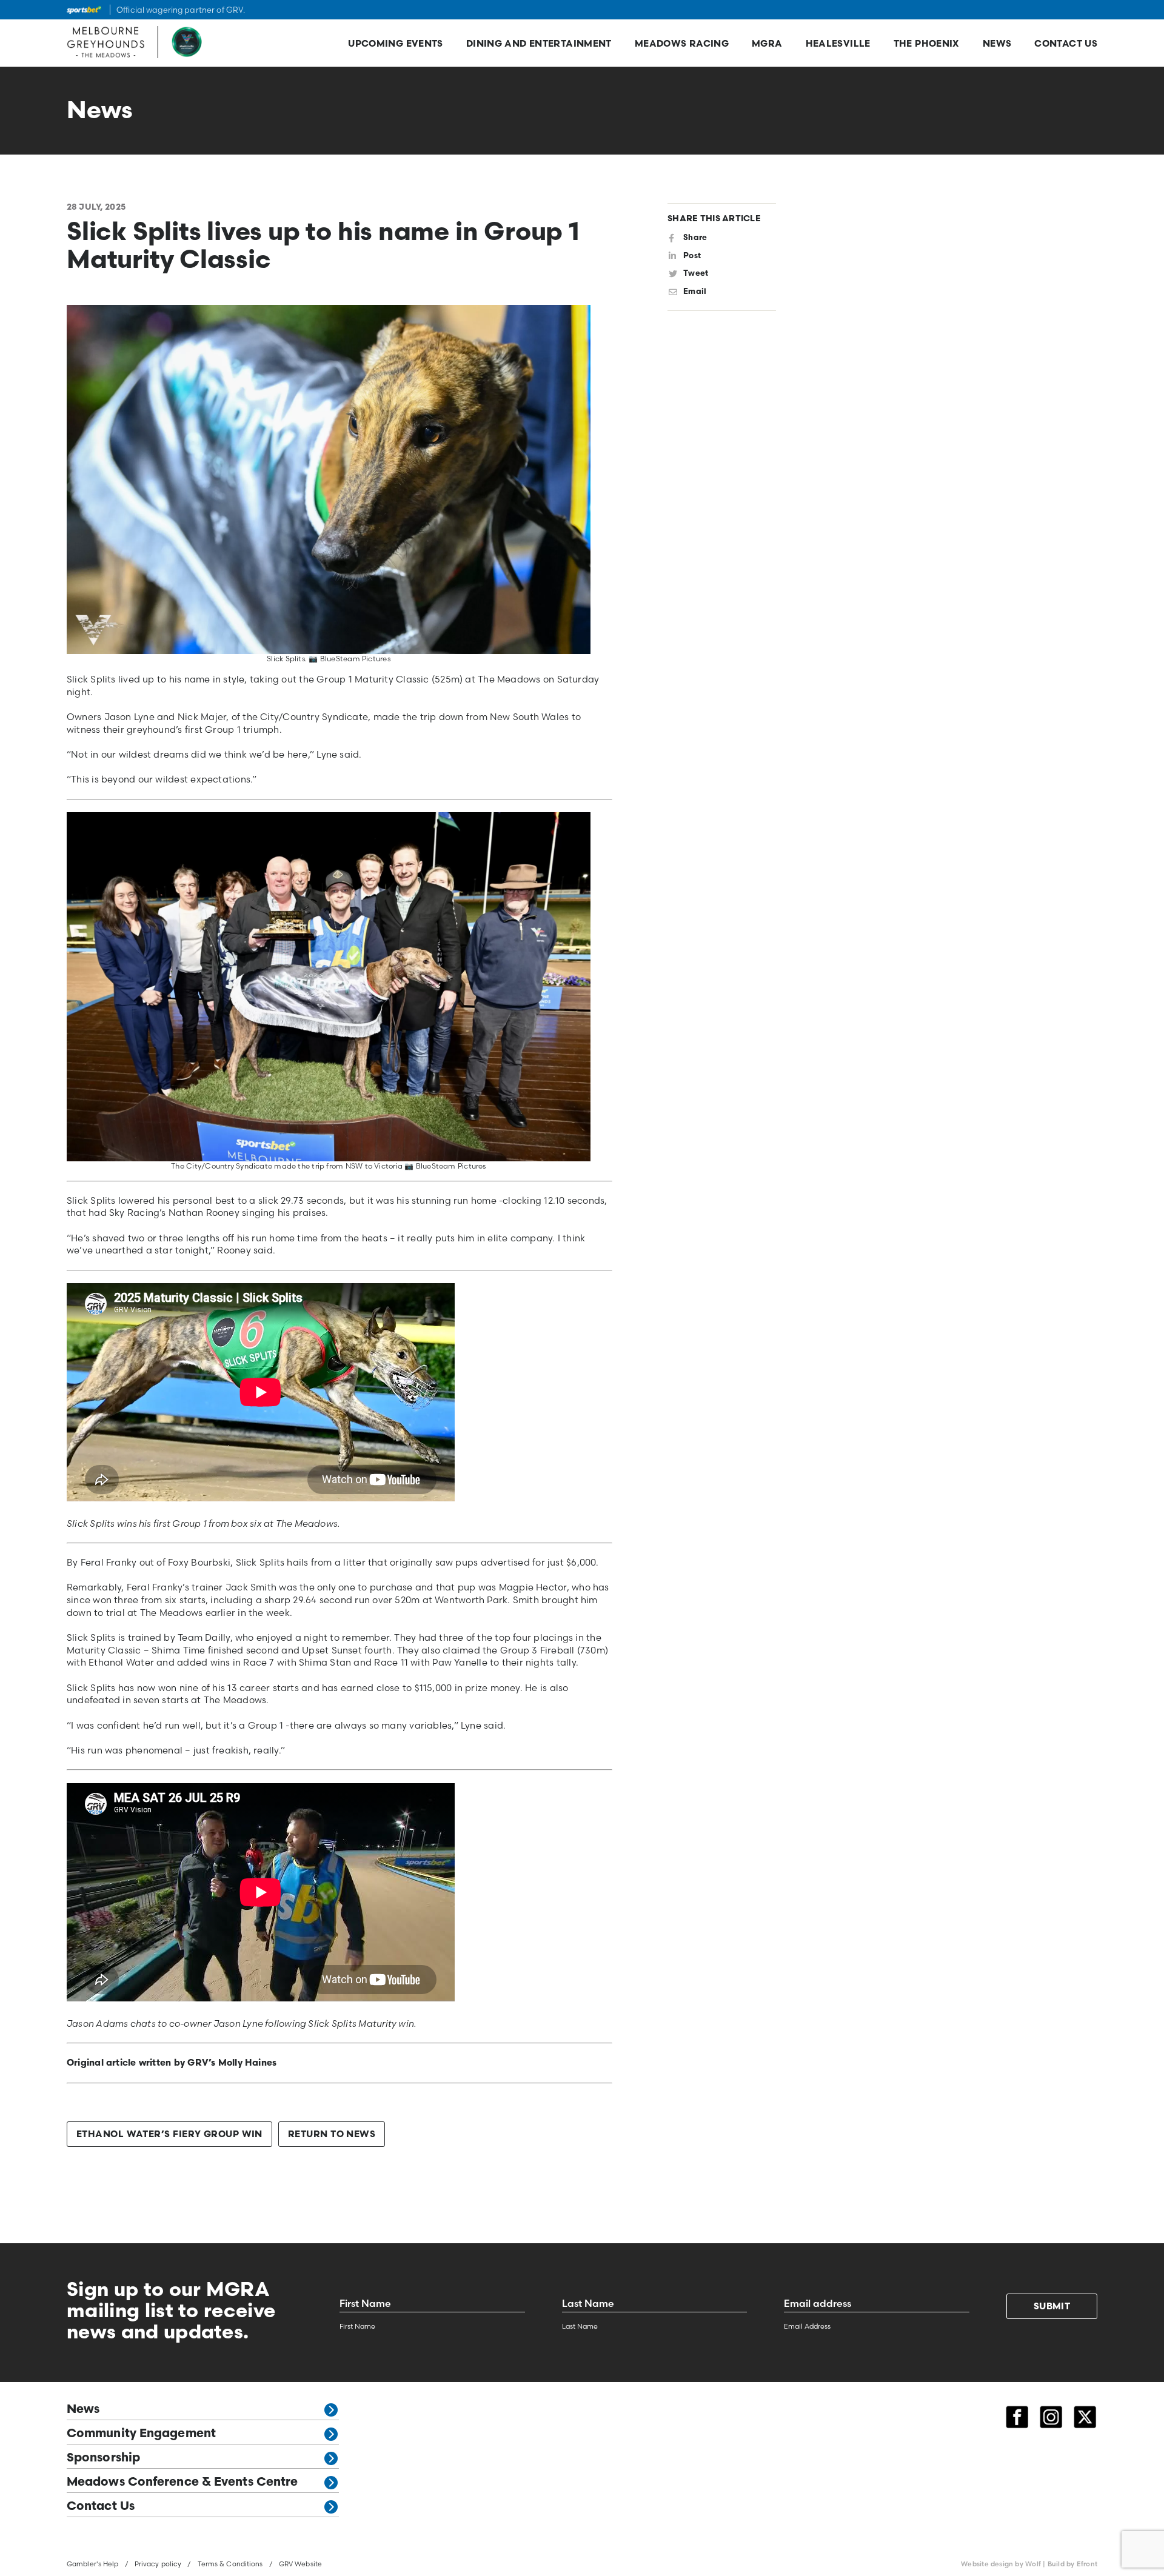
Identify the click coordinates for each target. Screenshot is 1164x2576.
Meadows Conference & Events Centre (182, 2483)
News (997, 45)
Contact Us (1066, 45)
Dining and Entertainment (539, 45)
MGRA (767, 45)
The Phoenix (927, 45)
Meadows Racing (682, 45)
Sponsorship (103, 2458)
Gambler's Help (93, 2564)
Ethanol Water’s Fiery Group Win (169, 2135)
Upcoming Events (396, 45)
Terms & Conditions (230, 2564)
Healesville (838, 45)
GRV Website (300, 2564)
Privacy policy (158, 2564)
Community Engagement (141, 2434)
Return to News (332, 2135)
